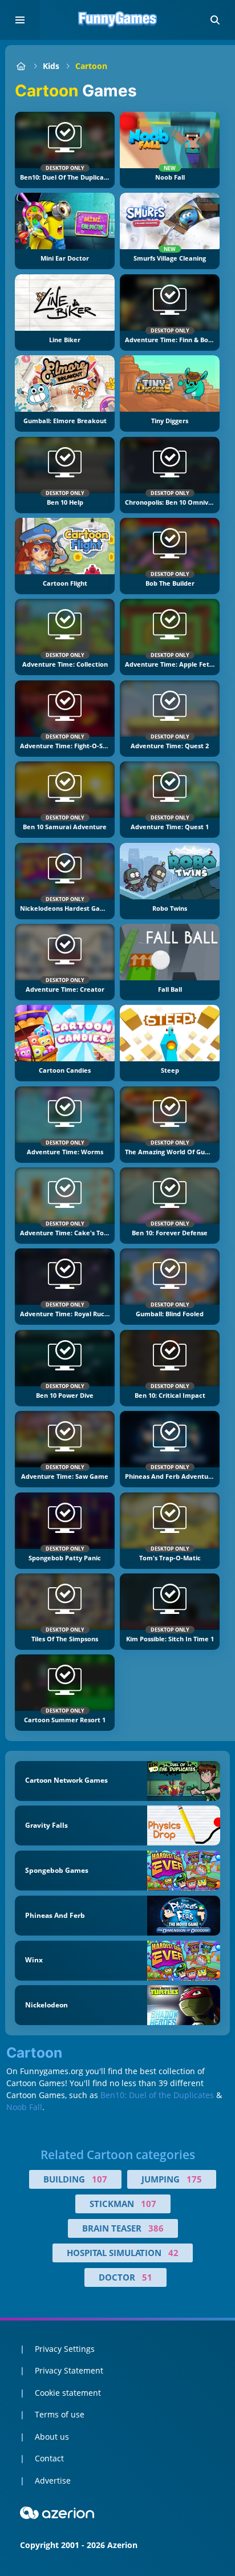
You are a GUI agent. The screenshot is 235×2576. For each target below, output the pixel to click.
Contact (49, 2458)
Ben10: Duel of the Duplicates (157, 2095)
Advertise (53, 2480)
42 (173, 2253)
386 (156, 2228)
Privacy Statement (69, 2370)
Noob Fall (24, 2107)
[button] (215, 20)
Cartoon (91, 66)
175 (194, 2179)
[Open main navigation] (20, 20)
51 (147, 2277)
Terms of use (60, 2414)
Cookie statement (68, 2393)
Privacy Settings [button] (65, 2349)
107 (100, 2179)
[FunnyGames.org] (21, 66)
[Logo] (117, 20)
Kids (51, 66)
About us (52, 2437)
